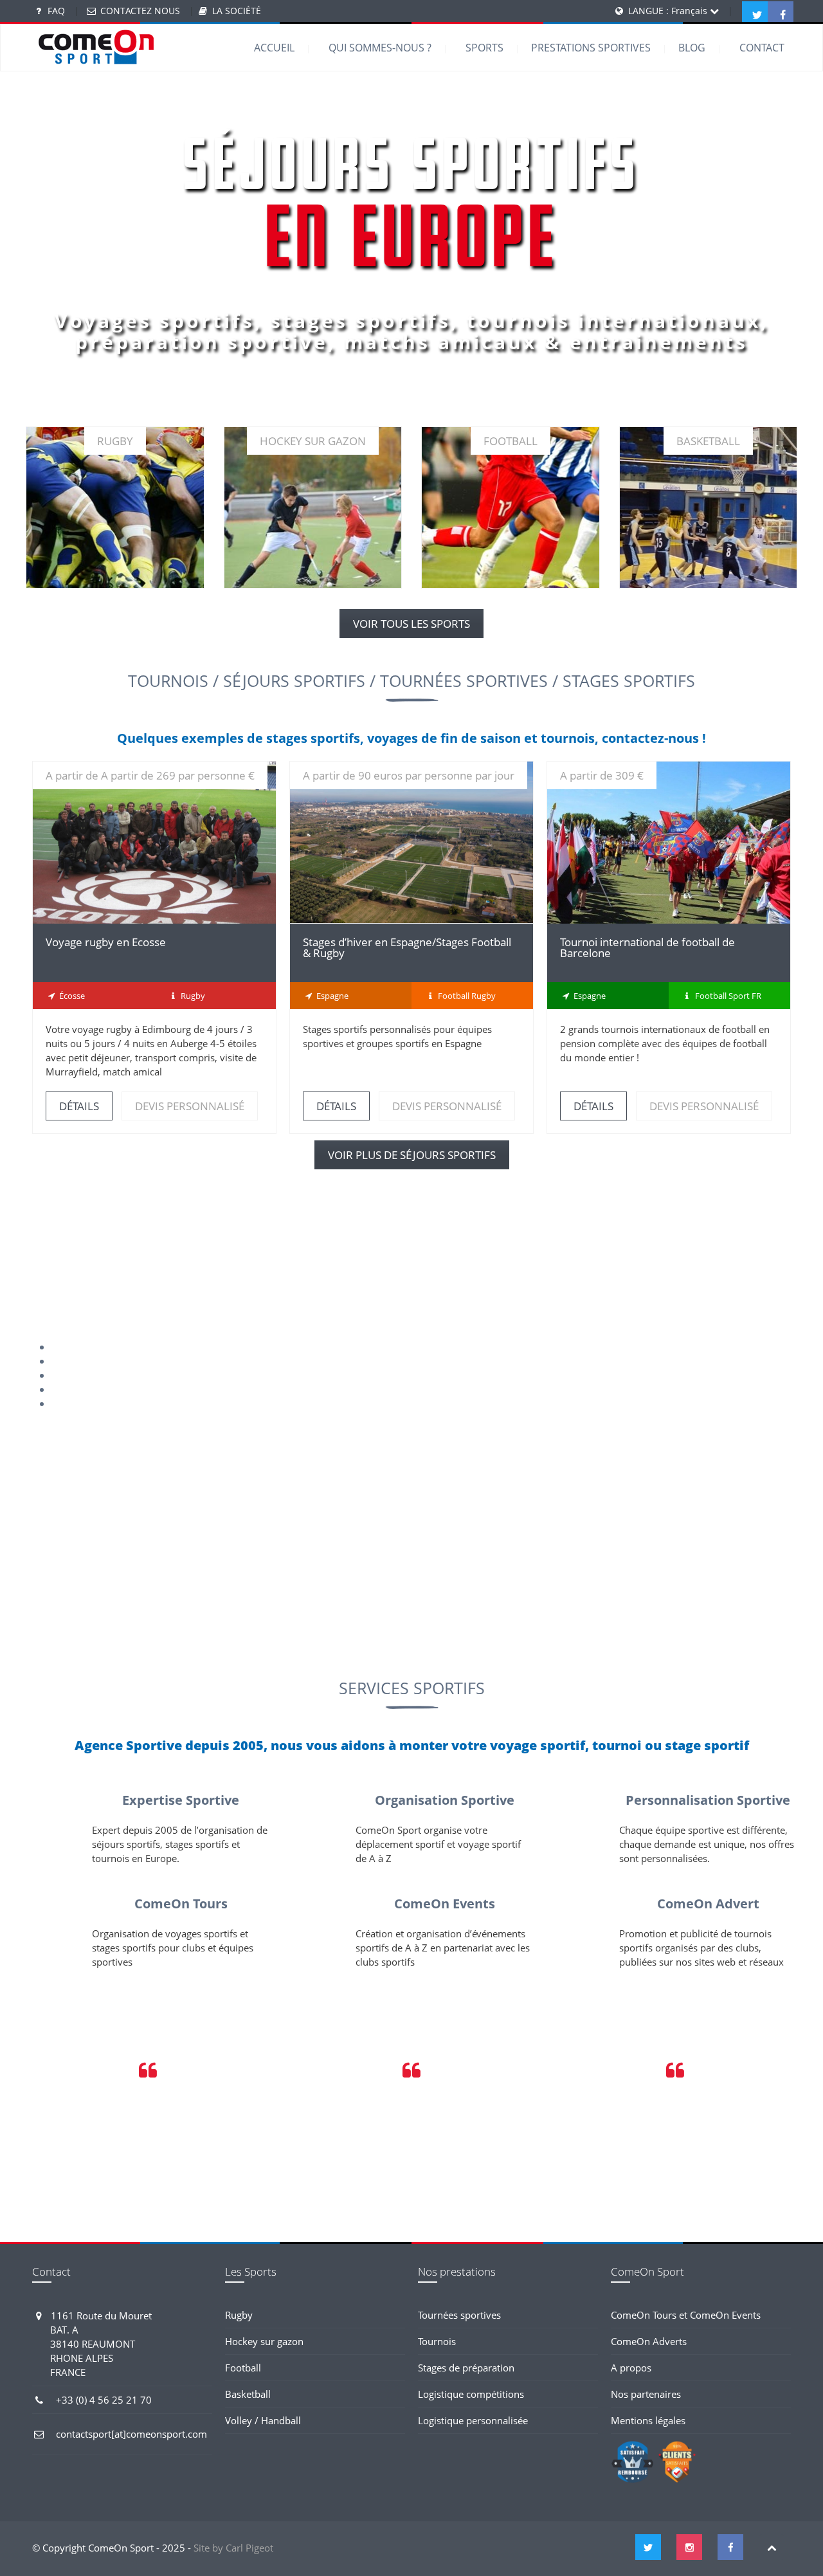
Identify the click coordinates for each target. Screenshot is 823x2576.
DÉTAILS (154, 842)
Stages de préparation (466, 2368)
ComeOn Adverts (649, 2341)
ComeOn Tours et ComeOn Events (686, 2315)
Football (243, 2368)
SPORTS (484, 48)
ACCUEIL (274, 48)
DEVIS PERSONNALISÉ (190, 1106)
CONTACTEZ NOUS (140, 11)
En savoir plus (115, 528)
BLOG (692, 48)
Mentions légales (648, 2420)
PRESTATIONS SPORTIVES (591, 48)
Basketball (248, 2394)
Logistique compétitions (471, 2394)
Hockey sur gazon (264, 2341)
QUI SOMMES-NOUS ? (380, 48)
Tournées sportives (459, 2315)
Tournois (437, 2341)
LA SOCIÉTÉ (237, 11)
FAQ (56, 11)
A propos (631, 2368)
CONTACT (762, 48)
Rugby (239, 2315)
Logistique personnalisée (473, 2420)
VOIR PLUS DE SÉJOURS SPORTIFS (412, 1155)
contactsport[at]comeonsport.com (131, 2434)
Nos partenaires (646, 2394)
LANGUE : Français (669, 11)
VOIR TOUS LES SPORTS (411, 624)
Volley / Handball (263, 2420)
